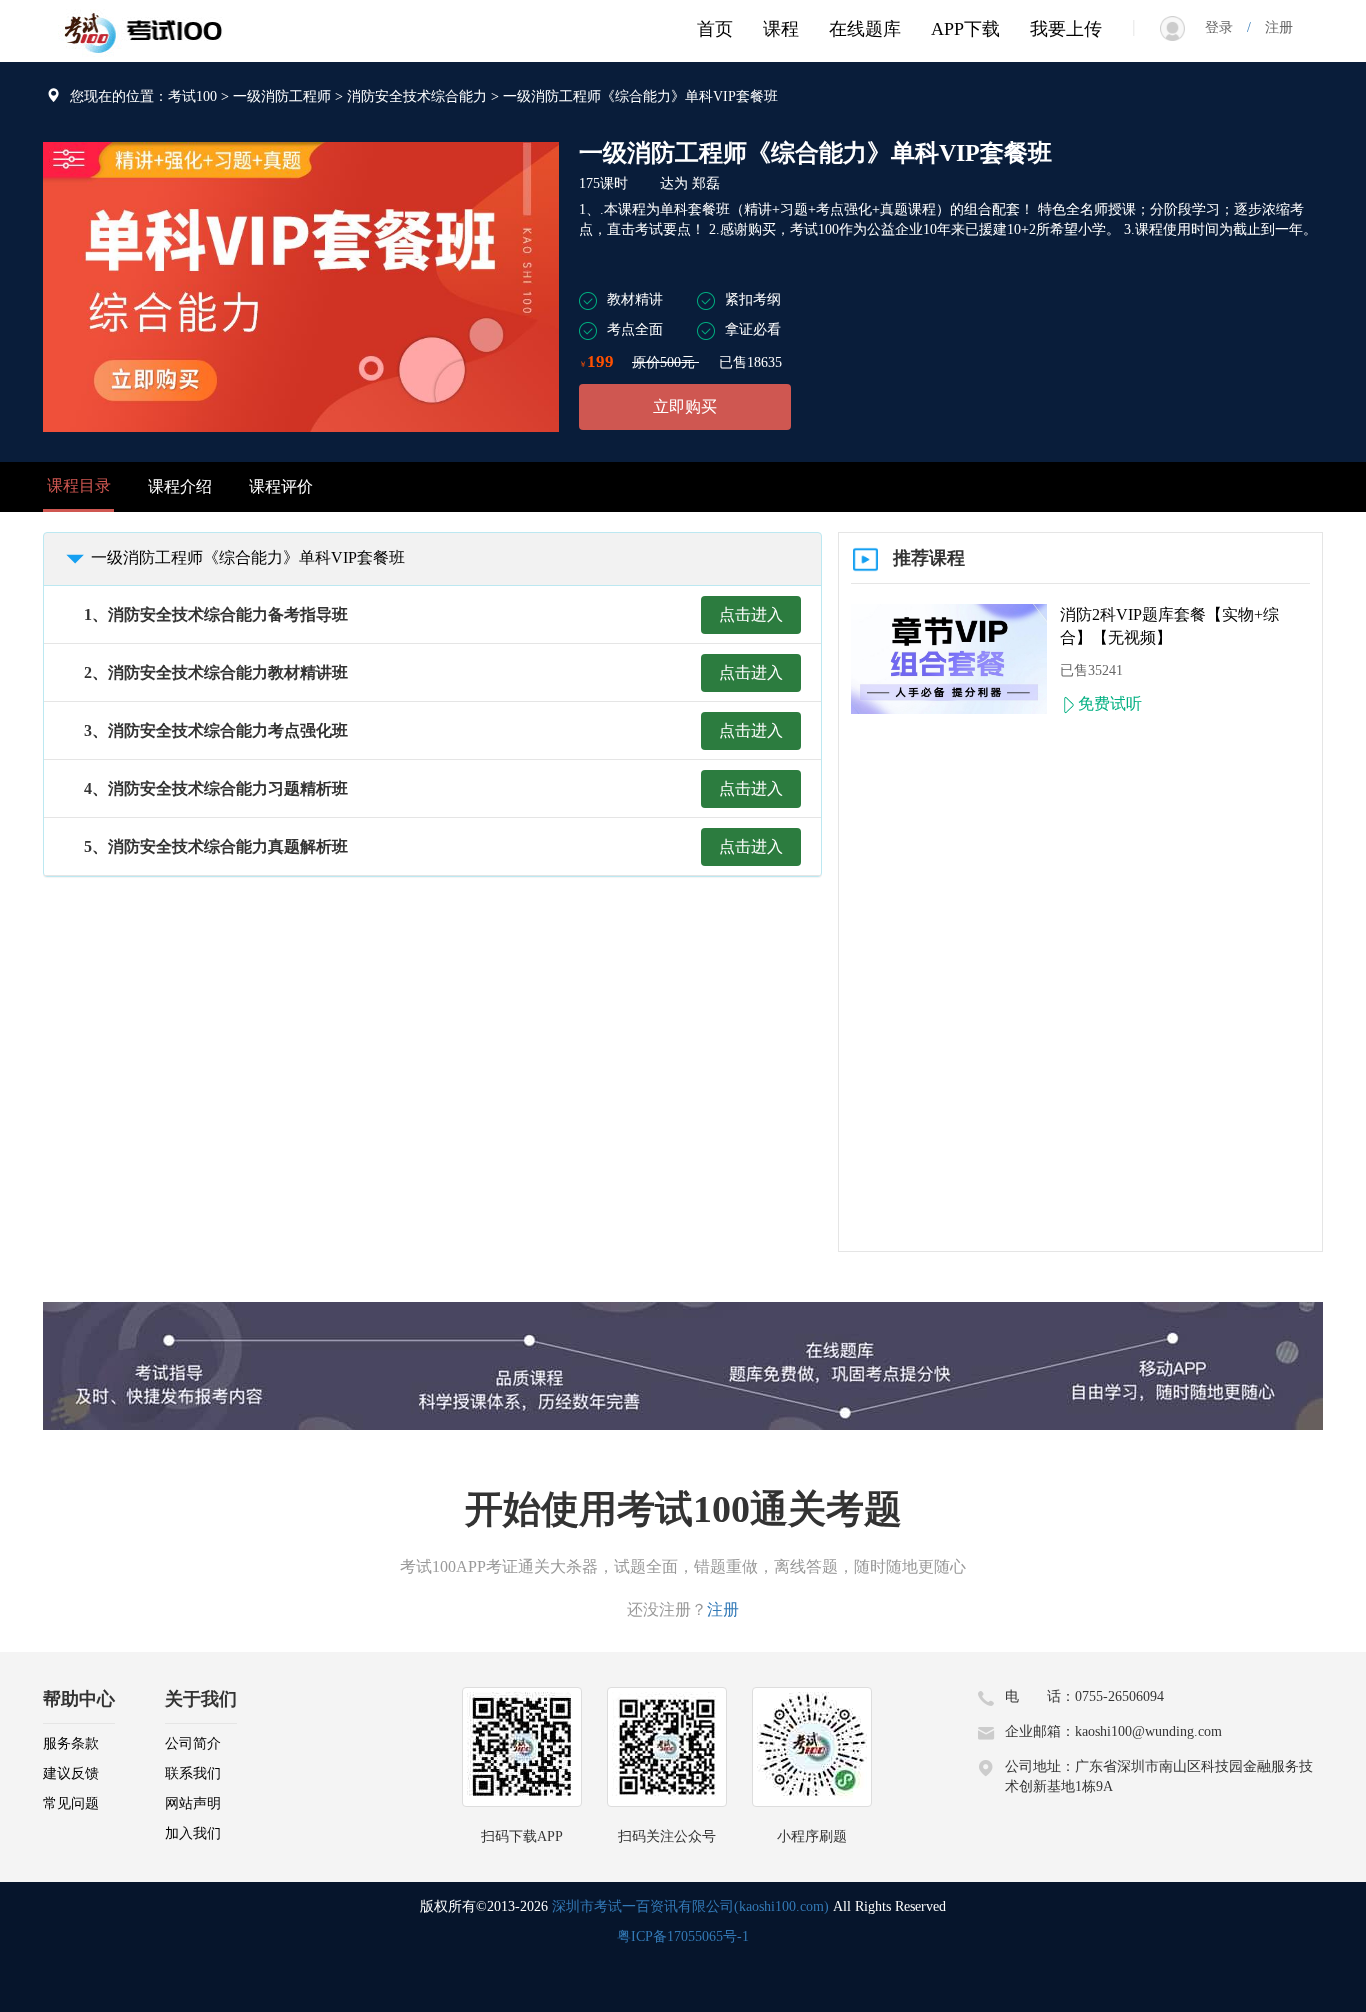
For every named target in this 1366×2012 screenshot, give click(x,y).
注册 (1272, 27)
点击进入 (751, 614)
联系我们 (193, 1773)
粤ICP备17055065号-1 (683, 1936)
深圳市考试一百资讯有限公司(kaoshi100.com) (690, 1906)
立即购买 (685, 406)
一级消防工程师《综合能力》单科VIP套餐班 (248, 557)
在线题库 (865, 29)
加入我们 (193, 1833)
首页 (715, 29)
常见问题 (71, 1803)
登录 (1226, 27)
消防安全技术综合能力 (417, 96)
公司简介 (193, 1743)
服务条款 (71, 1743)
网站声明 (193, 1803)
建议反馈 (71, 1773)
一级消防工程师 (282, 96)
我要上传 (1066, 29)
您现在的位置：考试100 (143, 96)
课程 (781, 29)
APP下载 (965, 29)
